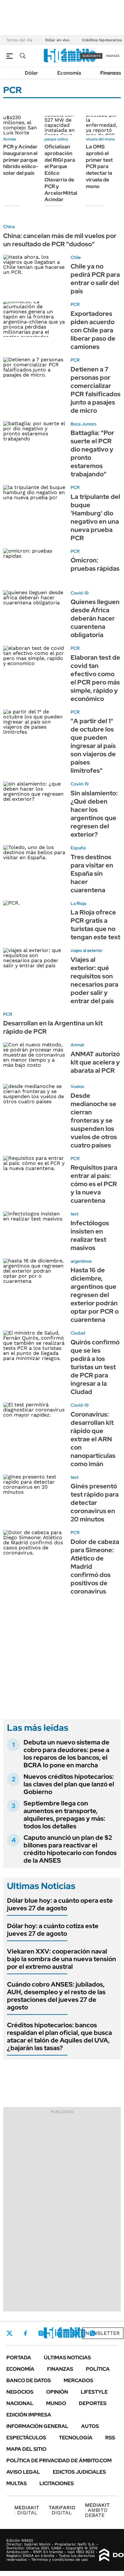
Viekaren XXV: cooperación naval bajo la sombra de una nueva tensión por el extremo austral (62, 1959)
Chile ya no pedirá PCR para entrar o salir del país (95, 279)
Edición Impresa (29, 2415)
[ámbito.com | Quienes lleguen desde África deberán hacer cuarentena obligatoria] (34, 608)
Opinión (57, 2392)
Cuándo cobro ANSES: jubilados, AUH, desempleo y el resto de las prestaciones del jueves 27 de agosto (56, 1996)
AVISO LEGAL (23, 2472)
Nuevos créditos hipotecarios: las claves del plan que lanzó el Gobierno (69, 1784)
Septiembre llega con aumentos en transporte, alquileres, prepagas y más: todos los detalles (64, 1815)
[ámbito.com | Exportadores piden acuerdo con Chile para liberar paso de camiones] (34, 319)
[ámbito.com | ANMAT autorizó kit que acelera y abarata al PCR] (34, 1060)
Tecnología (76, 2438)
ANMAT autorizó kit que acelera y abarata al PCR (95, 1062)
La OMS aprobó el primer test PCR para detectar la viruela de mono (99, 167)
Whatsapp (93, 2333)
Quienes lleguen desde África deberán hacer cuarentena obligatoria (95, 618)
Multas (17, 2483)
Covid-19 (80, 593)
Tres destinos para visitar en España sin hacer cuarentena (92, 873)
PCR (75, 304)
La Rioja (78, 903)
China (9, 227)
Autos (90, 2426)
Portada (19, 2358)
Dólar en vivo (57, 40)
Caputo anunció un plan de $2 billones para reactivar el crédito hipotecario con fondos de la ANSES (70, 1849)
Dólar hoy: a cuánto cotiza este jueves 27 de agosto (53, 1930)
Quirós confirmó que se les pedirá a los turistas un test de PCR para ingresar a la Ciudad (95, 1367)
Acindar (10, 139)
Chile (76, 257)
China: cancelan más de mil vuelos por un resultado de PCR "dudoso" (60, 240)
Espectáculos (26, 2438)
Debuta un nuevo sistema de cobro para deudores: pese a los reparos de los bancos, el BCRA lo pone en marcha (66, 1754)
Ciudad (78, 1333)
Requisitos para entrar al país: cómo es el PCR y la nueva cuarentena (94, 1184)
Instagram (41, 2333)
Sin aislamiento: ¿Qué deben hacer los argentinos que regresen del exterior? (94, 814)
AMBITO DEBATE (97, 2510)
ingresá (113, 56)
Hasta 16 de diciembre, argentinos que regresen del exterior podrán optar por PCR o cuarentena (95, 1295)
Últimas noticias (67, 2358)
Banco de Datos (29, 2380)
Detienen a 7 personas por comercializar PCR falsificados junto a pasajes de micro (96, 390)
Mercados (78, 2380)
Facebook (25, 2333)
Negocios (20, 2392)
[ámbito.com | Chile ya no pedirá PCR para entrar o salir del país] (34, 272)
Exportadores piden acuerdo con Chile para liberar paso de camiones (93, 330)
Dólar (31, 73)
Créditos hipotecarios (102, 40)
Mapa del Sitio (26, 2449)
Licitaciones (57, 2483)
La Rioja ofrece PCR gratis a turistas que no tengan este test (95, 925)
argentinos (81, 1261)
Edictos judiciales (79, 2472)
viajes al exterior (86, 950)
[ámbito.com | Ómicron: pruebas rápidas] (34, 566)
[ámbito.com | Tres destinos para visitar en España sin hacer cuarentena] (34, 863)
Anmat (77, 1045)
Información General (37, 2426)
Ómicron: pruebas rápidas (95, 564)
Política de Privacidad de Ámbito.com (59, 2460)
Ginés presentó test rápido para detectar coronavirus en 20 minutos (95, 1503)
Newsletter (103, 2333)
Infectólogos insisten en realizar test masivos (90, 1235)
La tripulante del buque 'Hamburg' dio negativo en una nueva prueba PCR (95, 517)
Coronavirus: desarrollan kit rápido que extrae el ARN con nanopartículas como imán (93, 1439)
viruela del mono (100, 139)
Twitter (10, 2333)
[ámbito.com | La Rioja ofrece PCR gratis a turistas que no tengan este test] (34, 918)
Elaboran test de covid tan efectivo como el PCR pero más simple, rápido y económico (95, 678)
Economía (69, 73)
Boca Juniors (84, 424)
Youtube (75, 2333)
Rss (110, 2438)
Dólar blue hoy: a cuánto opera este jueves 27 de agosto (60, 1904)
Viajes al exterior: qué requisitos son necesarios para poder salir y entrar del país (94, 980)
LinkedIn (58, 2333)
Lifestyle (94, 2392)
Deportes (93, 2403)
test (75, 1214)
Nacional (20, 2403)
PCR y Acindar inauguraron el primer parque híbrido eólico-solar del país (21, 160)
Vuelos (77, 1086)
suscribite (92, 56)
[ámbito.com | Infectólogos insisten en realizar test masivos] (34, 1229)
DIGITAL (27, 2510)
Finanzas (111, 73)
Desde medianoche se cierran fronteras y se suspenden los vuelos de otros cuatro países (94, 1120)
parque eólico (56, 139)
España (78, 848)
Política (98, 2369)
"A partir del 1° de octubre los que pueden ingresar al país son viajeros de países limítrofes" (93, 746)
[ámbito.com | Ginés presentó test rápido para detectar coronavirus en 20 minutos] (34, 1492)
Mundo (56, 2403)
